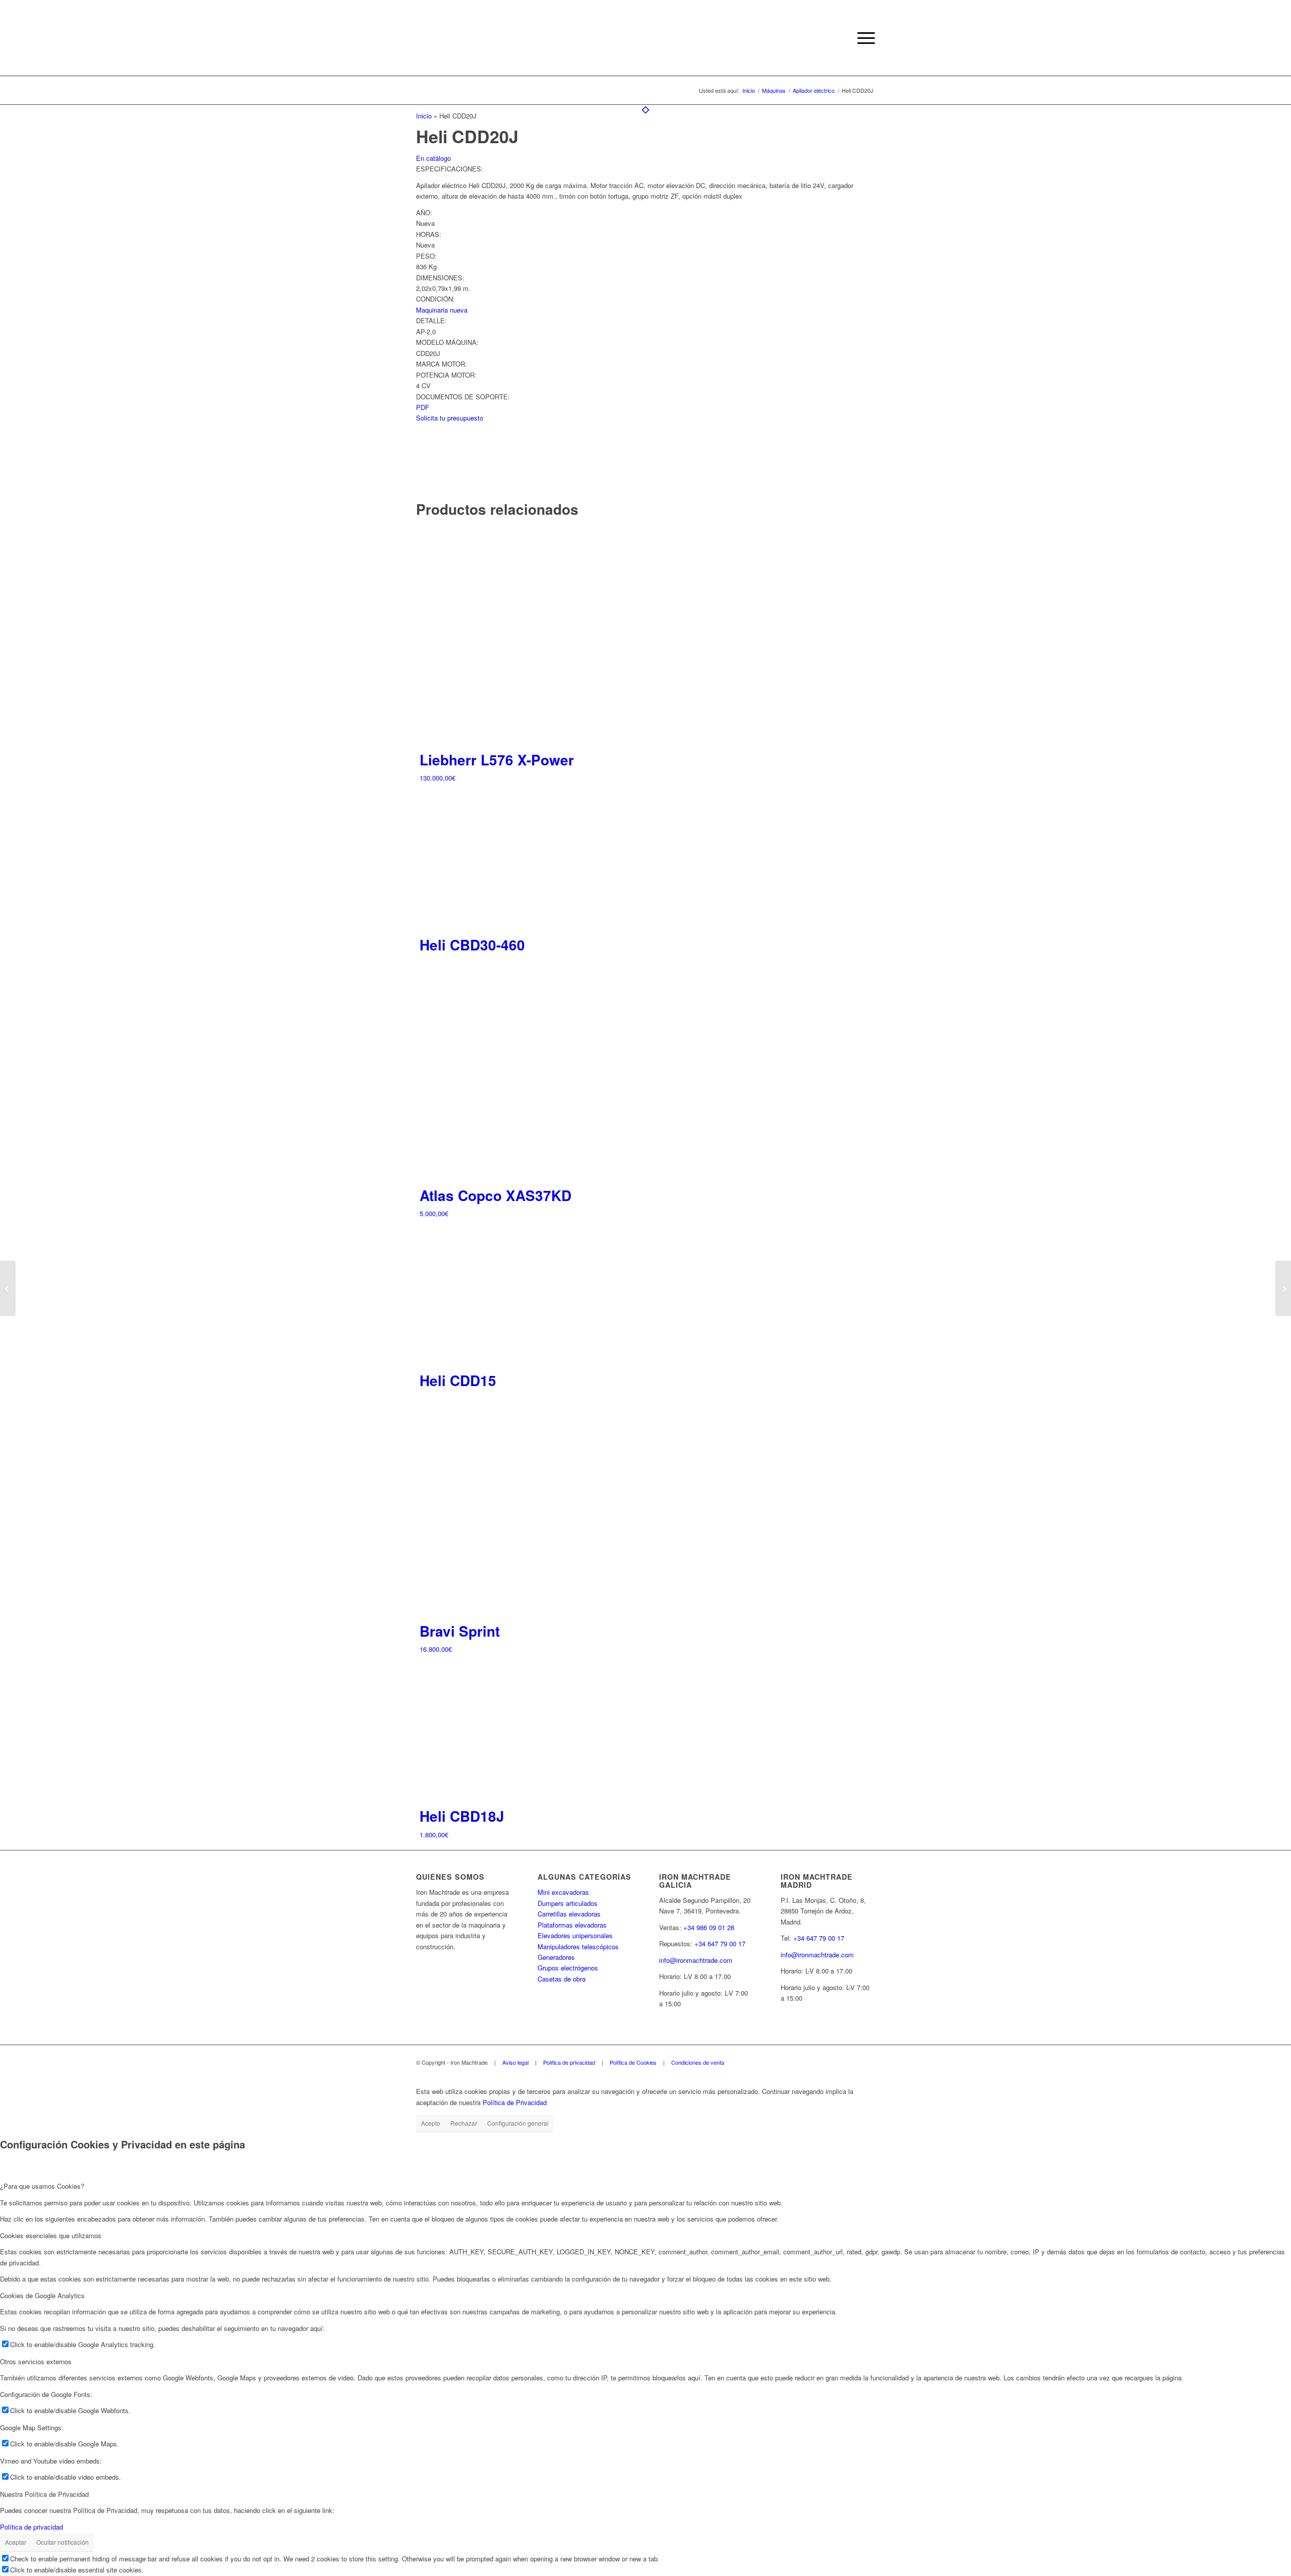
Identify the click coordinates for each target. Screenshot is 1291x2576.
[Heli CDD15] (8, 1288)
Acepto (431, 2123)
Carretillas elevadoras (569, 1914)
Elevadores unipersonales (575, 1935)
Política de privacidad (569, 2062)
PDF (423, 407)
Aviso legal (515, 2062)
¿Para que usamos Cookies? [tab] (42, 2186)
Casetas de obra (562, 1979)
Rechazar (464, 2123)
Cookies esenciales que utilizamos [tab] (51, 2235)
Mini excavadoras (563, 1892)
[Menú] (863, 38)
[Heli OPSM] (1283, 1288)
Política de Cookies (633, 2062)
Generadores (556, 1957)
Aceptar (16, 2542)
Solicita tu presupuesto (450, 418)
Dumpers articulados (568, 1903)
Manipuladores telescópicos (578, 1946)
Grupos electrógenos (568, 1968)
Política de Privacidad (515, 2102)
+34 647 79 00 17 (720, 1943)
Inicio (424, 116)
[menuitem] (863, 38)
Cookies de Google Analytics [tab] (42, 2295)
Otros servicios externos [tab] (36, 2361)
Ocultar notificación (63, 2542)
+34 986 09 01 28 (709, 1927)
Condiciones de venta (698, 2062)
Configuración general (518, 2123)
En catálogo (433, 158)
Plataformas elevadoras (572, 1925)
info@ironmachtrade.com (696, 1960)
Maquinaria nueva (442, 310)
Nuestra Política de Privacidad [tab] (44, 2494)
